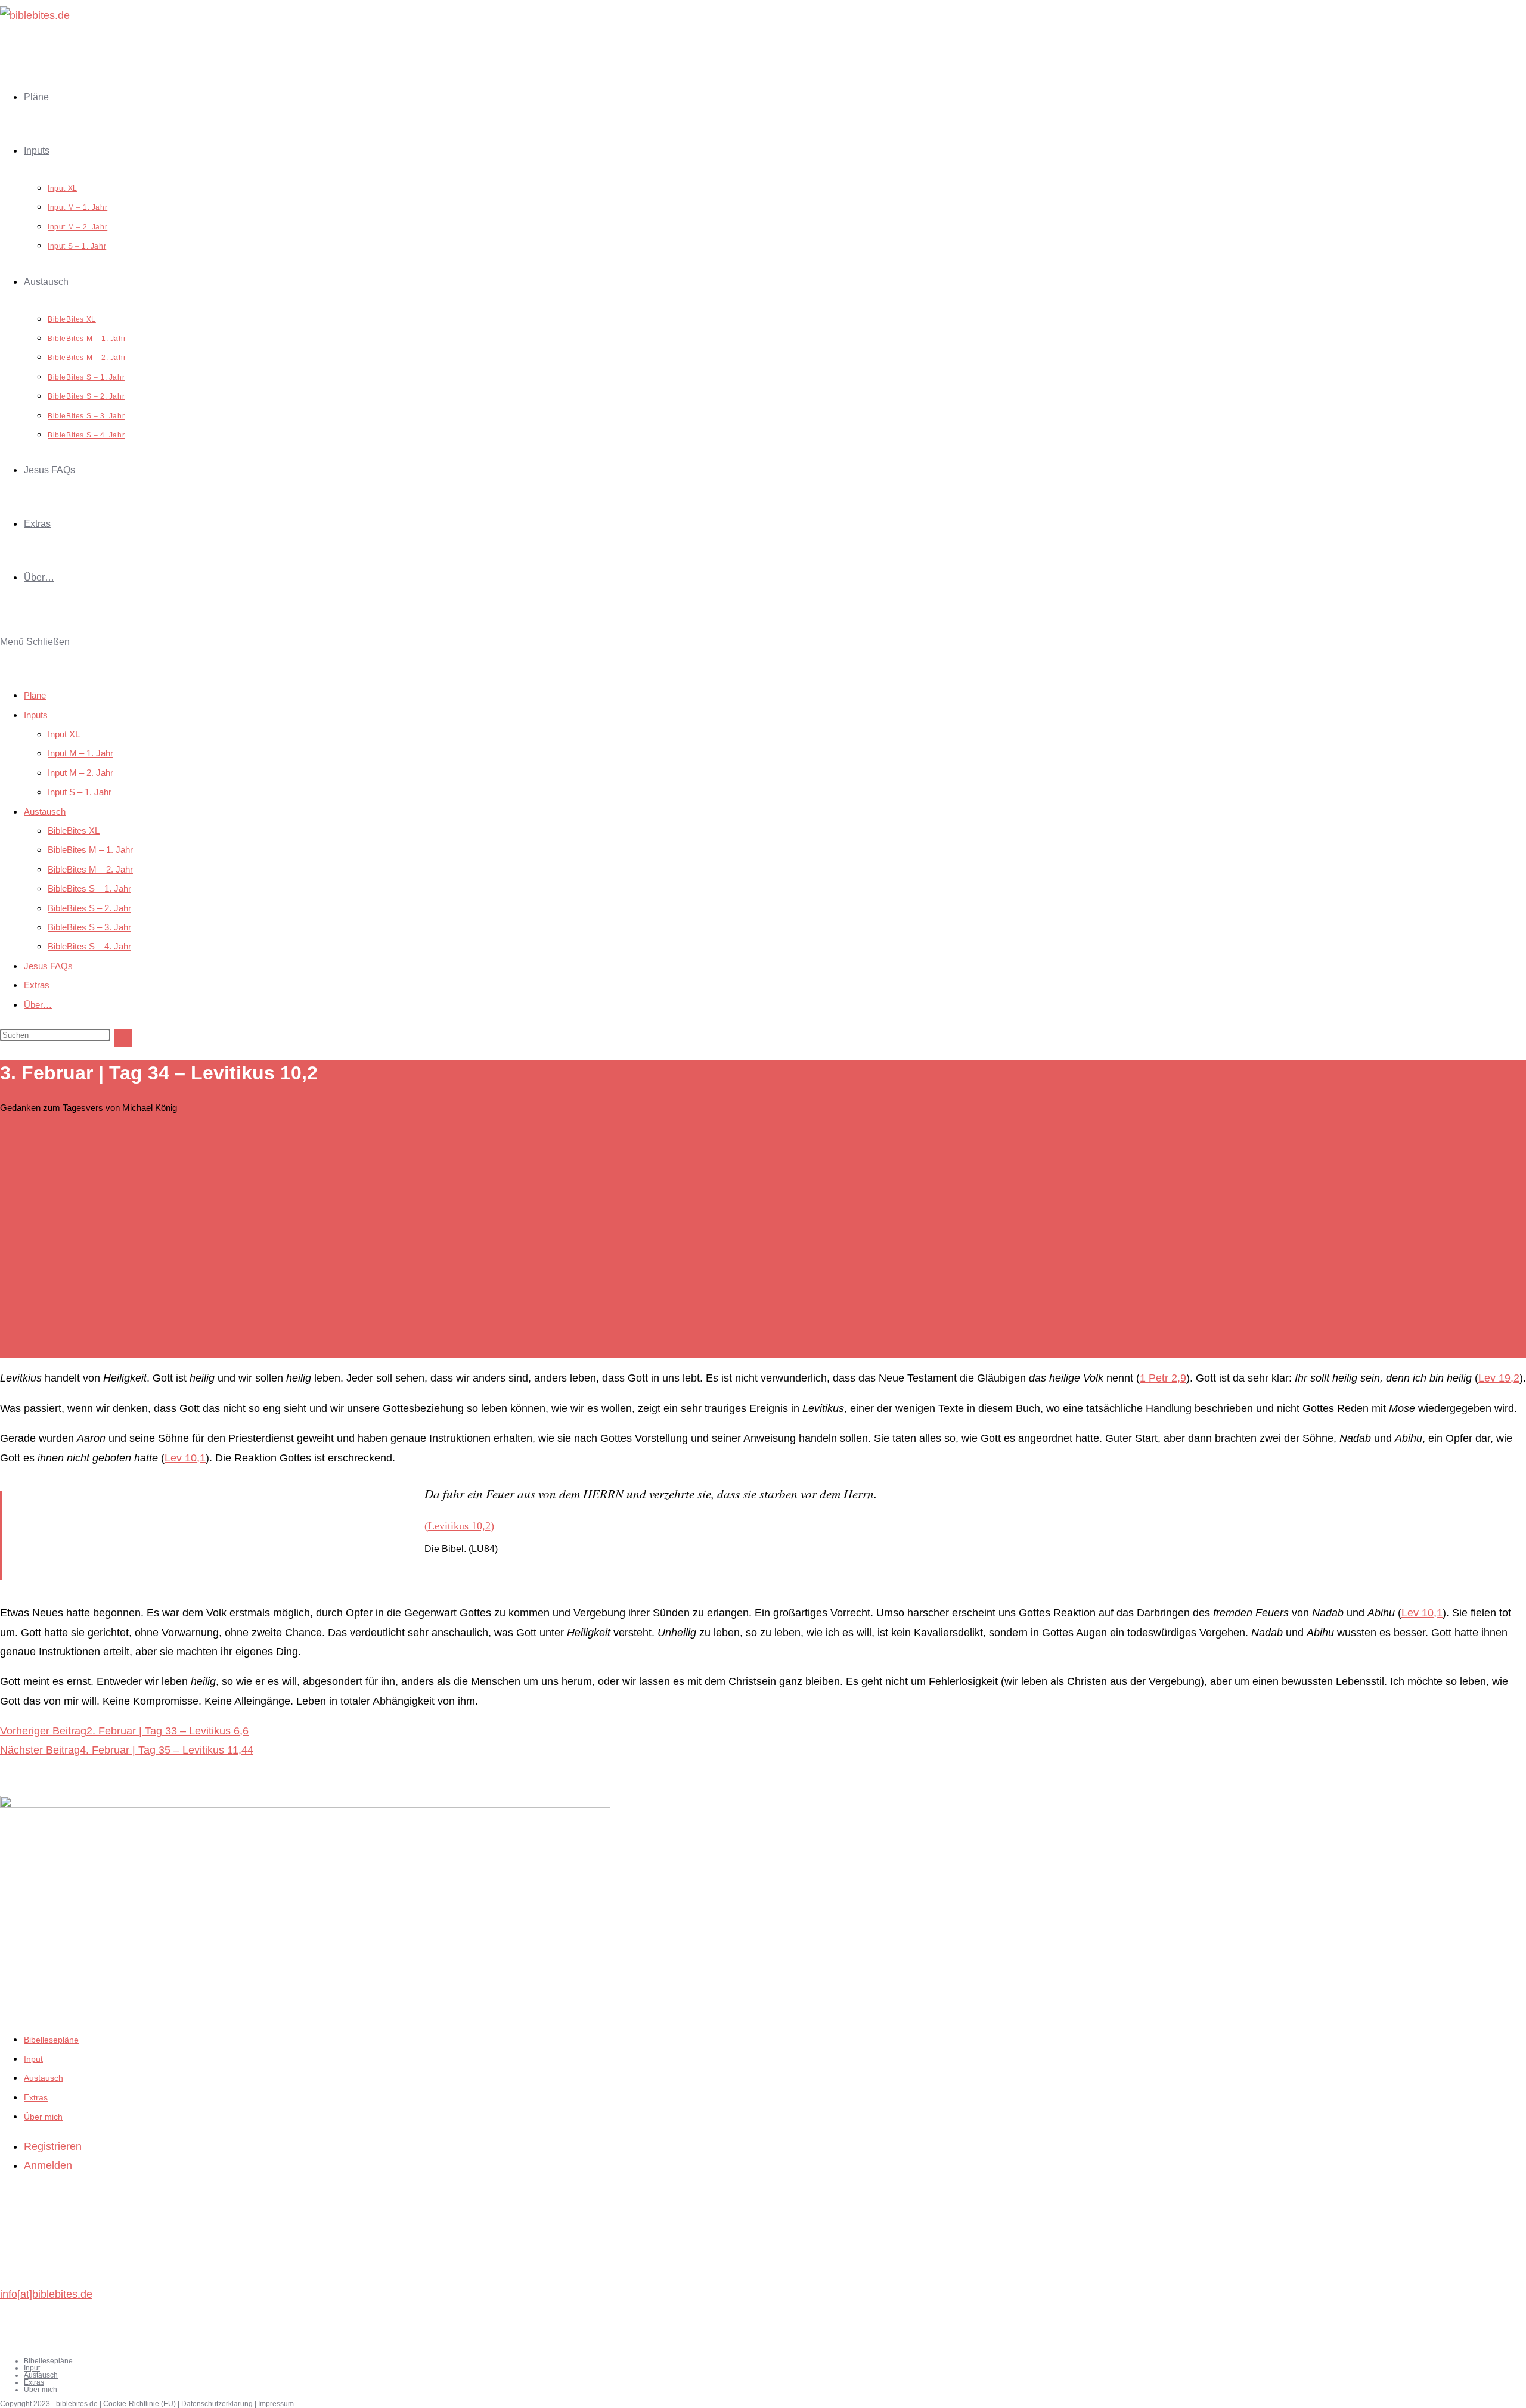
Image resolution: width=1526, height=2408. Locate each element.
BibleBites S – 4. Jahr (89, 946)
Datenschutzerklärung (218, 2404)
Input (33, 2059)
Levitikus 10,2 (459, 1526)
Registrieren (53, 2146)
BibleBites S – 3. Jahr (89, 927)
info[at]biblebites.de (46, 2294)
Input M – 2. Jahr (80, 773)
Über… (38, 1005)
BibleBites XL (74, 831)
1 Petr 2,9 (1163, 1378)
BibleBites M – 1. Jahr (90, 850)
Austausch (45, 812)
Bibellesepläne (51, 2040)
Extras (37, 985)
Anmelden (48, 2165)
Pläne (35, 695)
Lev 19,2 (1499, 1378)
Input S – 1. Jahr (80, 792)
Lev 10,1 (185, 1458)
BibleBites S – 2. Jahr (89, 908)
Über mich (43, 2117)
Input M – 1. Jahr (80, 753)
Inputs (36, 715)
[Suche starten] (123, 1038)
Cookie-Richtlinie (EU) (140, 2404)
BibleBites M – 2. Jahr (90, 869)
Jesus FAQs (48, 966)
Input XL (64, 734)
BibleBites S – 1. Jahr (89, 888)
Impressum (276, 2404)
